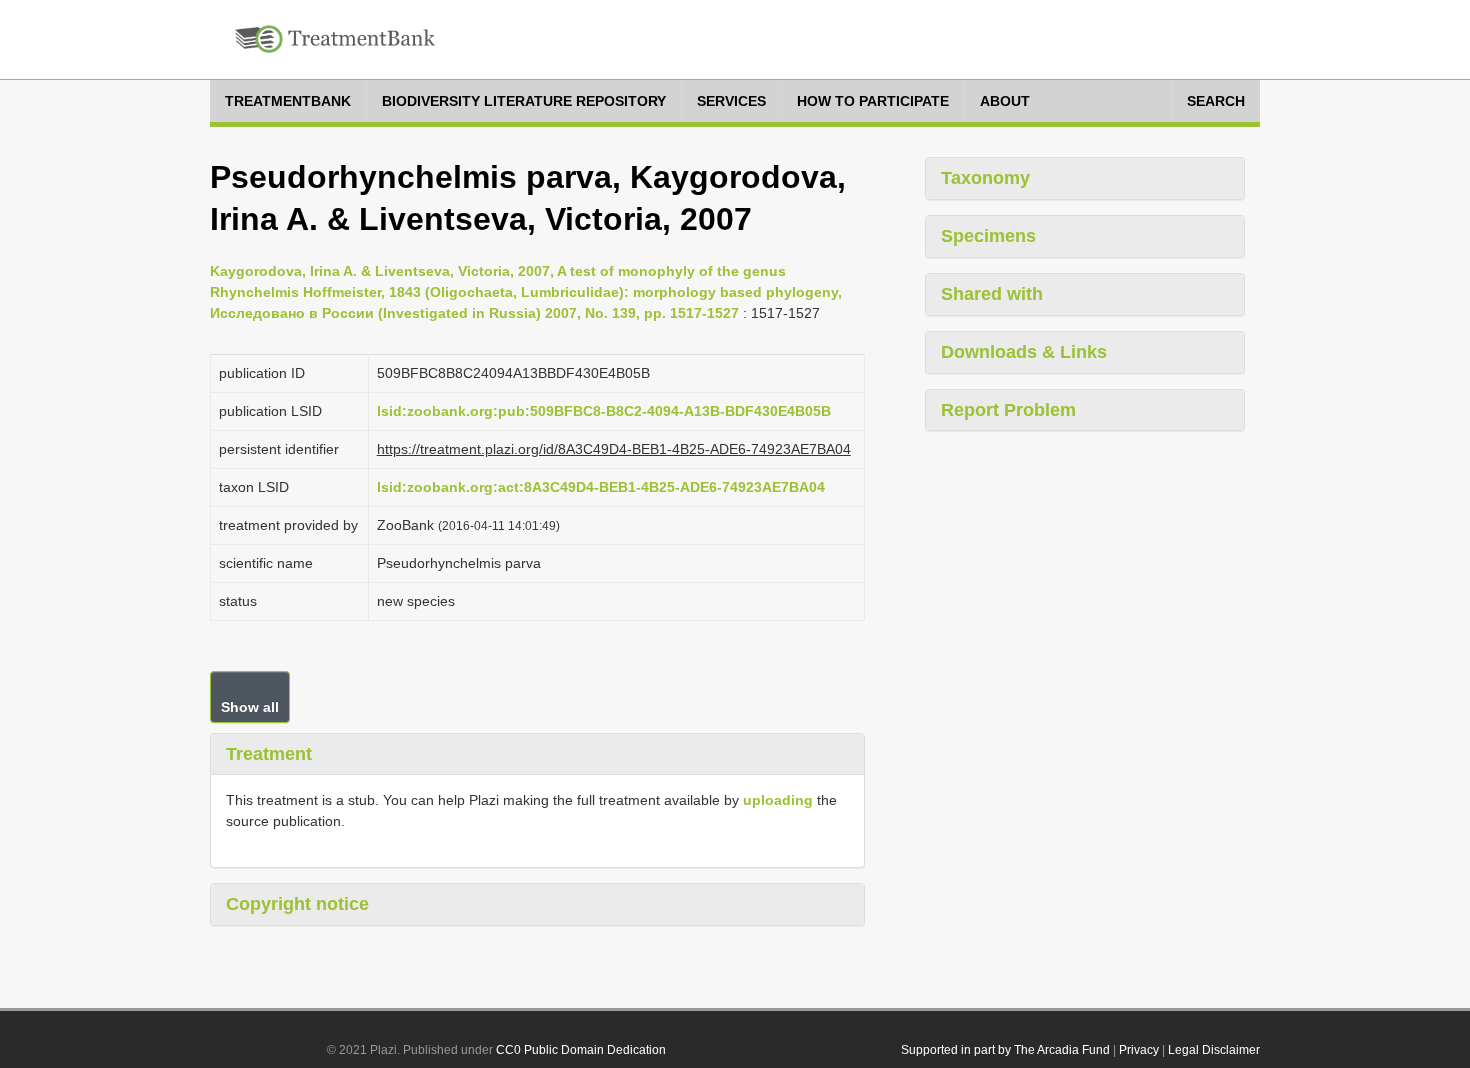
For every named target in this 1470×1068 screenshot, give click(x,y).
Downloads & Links (1024, 352)
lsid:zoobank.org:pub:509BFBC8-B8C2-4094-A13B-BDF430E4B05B (604, 411)
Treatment (269, 754)
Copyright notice (297, 904)
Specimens (988, 236)
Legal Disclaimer (1214, 1050)
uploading (778, 800)
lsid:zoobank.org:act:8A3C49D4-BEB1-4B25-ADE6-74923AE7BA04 (601, 487)
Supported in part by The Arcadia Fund (1005, 1050)
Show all (250, 707)
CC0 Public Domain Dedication (581, 1050)
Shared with (992, 294)
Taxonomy (985, 178)
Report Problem (1008, 410)
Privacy (1139, 1050)
